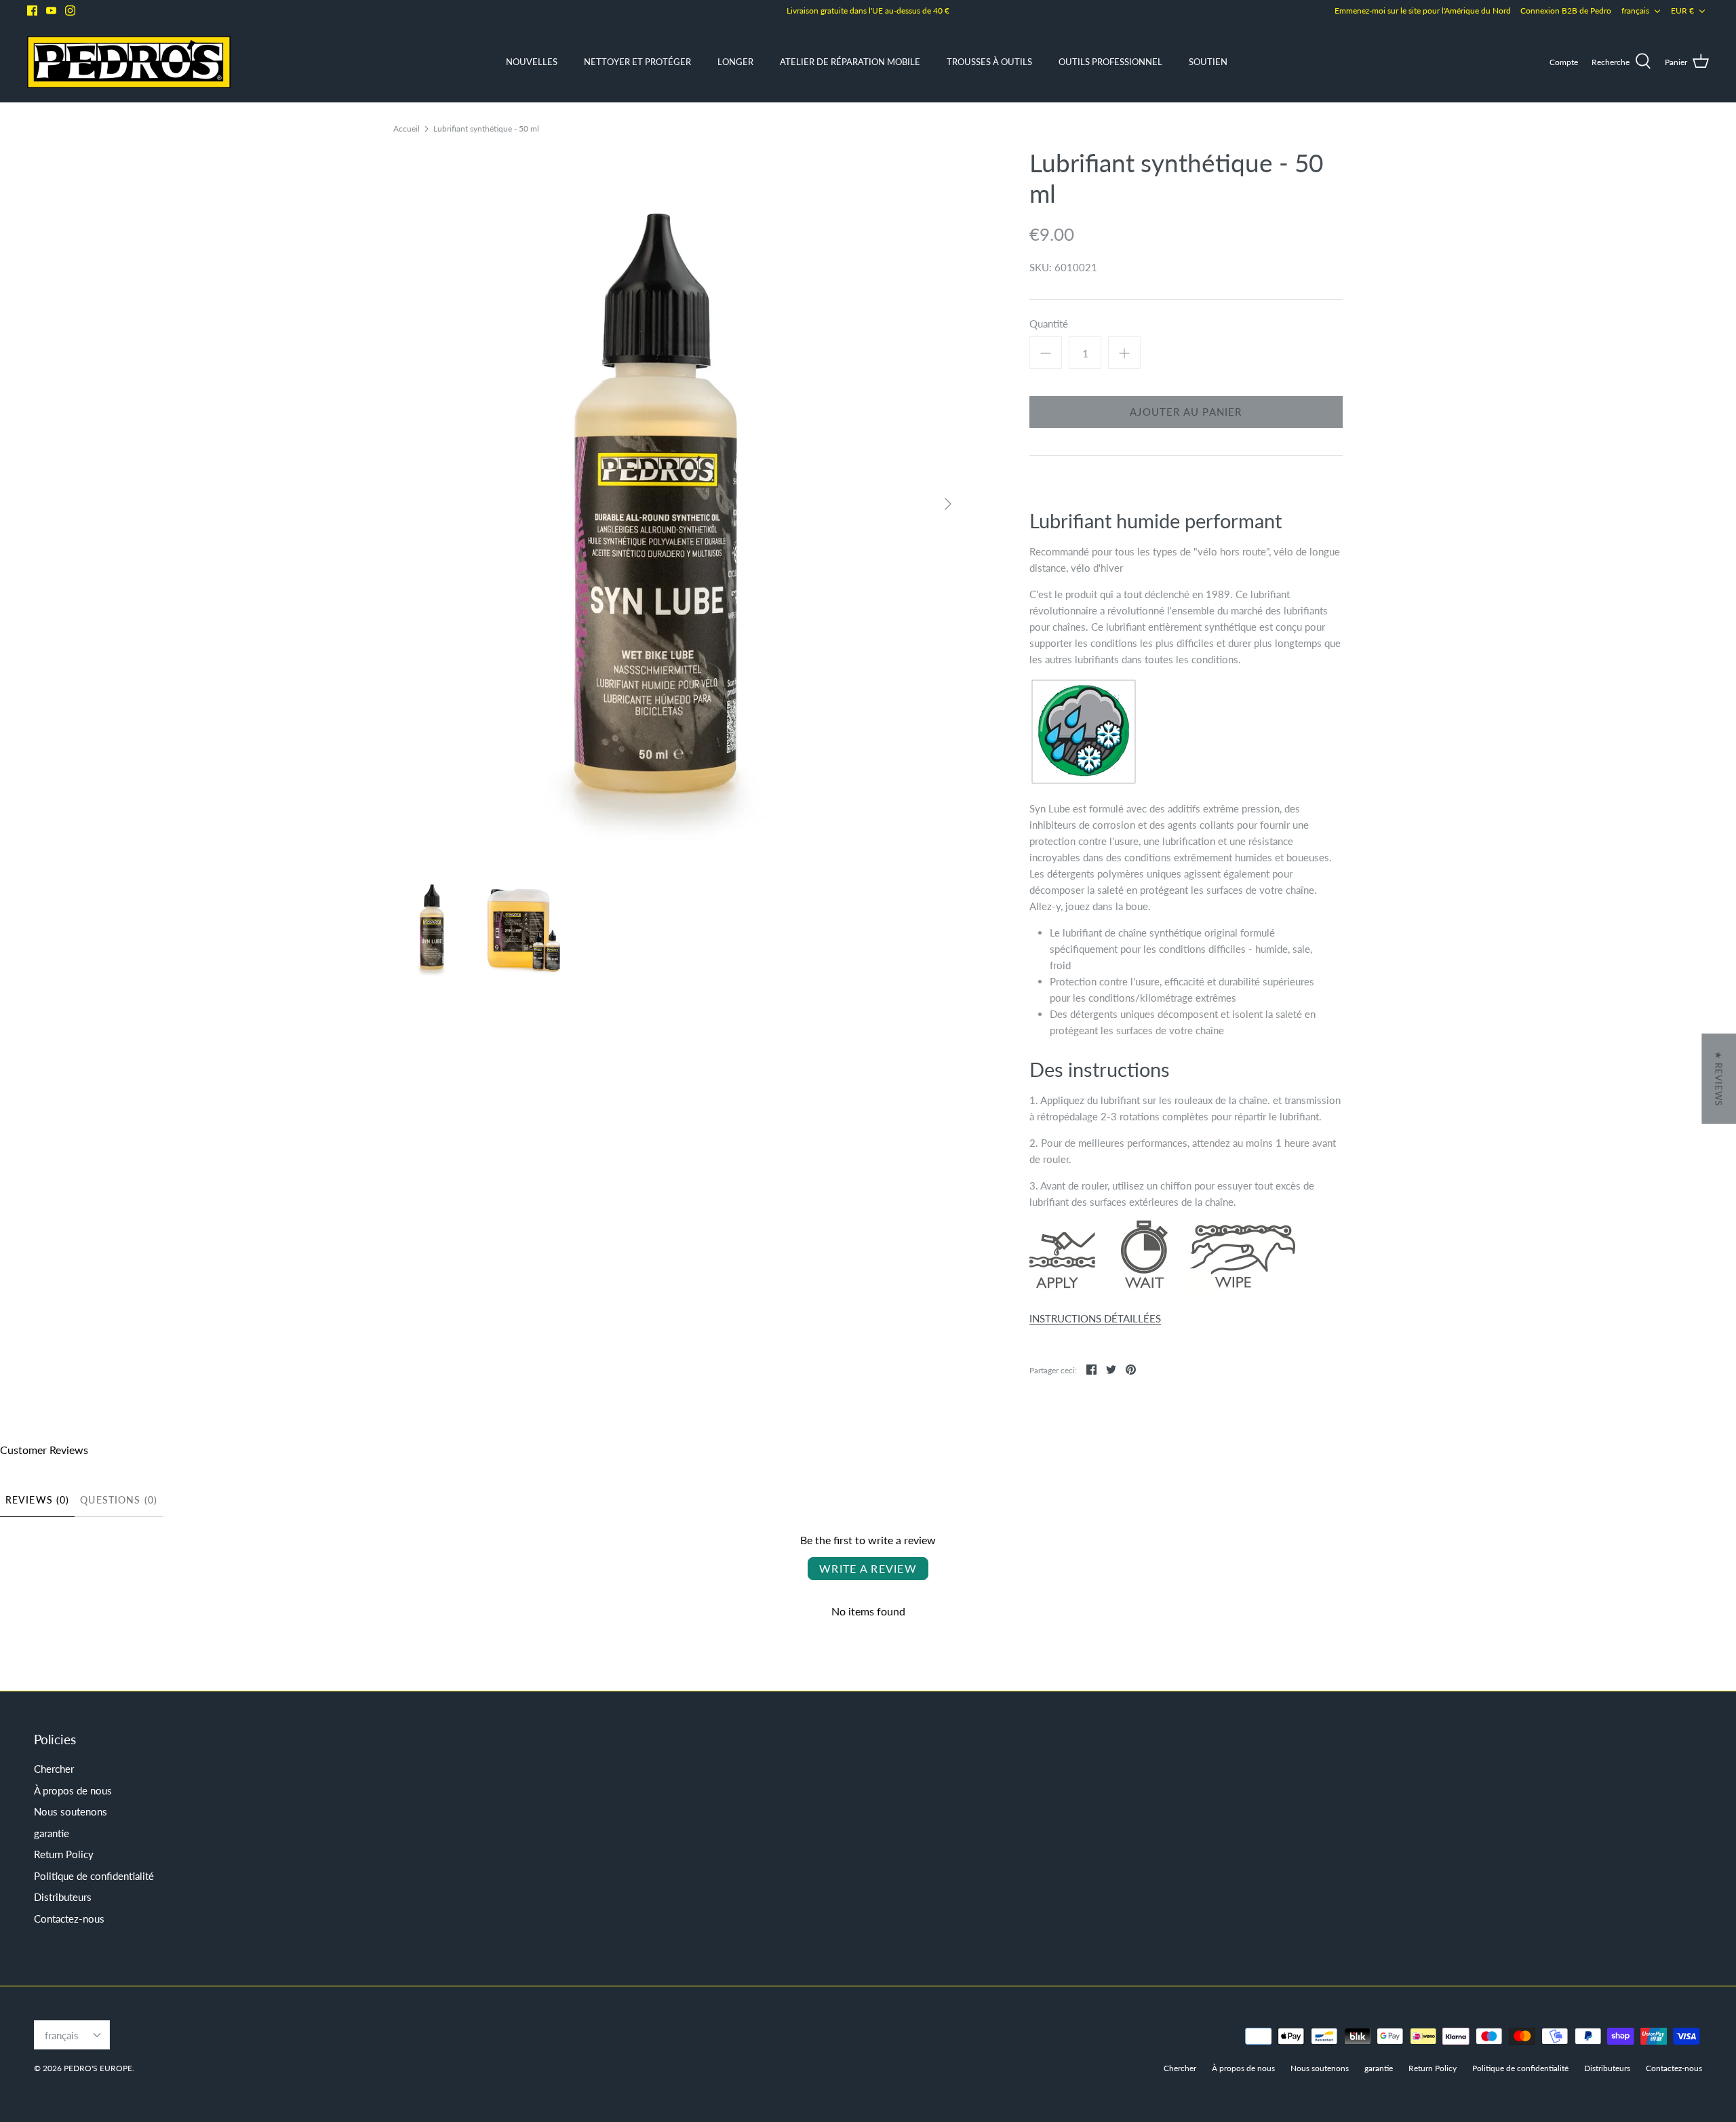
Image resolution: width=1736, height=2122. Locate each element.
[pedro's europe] (129, 62)
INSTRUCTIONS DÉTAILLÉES (1095, 1318)
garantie (52, 1833)
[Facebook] (32, 11)
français (1635, 11)
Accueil (407, 128)
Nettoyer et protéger (637, 62)
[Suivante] (948, 504)
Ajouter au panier (1186, 412)
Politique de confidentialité (94, 1876)
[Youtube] (51, 11)
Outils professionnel (1110, 62)
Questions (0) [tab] (119, 1500)
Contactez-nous (69, 1919)
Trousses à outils (989, 62)
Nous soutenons (71, 1811)
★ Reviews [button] (1718, 1079)
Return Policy (64, 1854)
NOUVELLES (532, 62)
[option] (678, 504)
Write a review (868, 1568)
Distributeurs (63, 1897)
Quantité (1049, 323)
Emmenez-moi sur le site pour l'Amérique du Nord (1423, 11)
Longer (735, 62)
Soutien (1208, 62)
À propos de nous (73, 1790)
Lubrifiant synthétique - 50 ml (486, 128)
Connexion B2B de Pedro (1566, 11)
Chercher (54, 1769)
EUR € (1682, 11)
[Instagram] (70, 11)
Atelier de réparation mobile (850, 62)
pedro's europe (98, 2068)
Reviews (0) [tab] (37, 1500)
